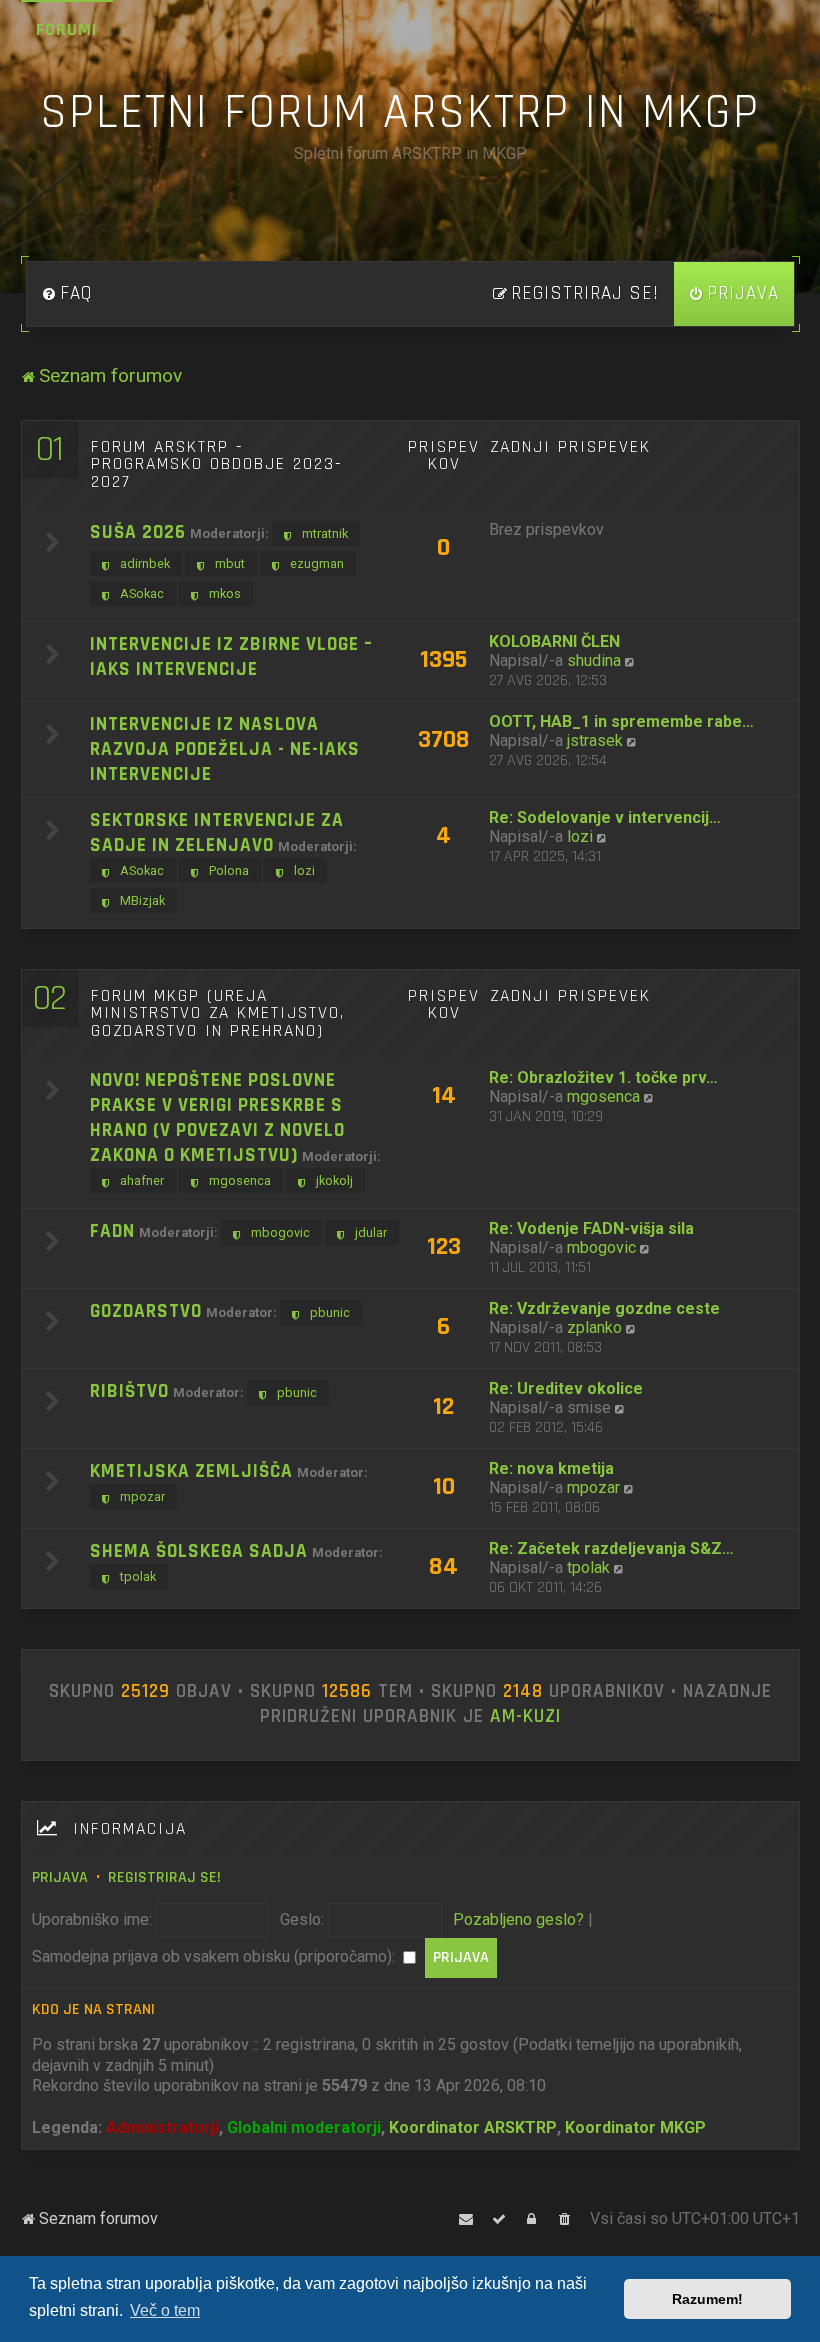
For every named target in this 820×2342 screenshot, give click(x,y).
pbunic (330, 1312)
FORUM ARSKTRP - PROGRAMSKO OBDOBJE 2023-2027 (216, 464)
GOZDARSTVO (146, 1311)
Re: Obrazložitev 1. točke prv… (603, 1077)
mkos (225, 593)
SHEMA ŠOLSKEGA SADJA (199, 1551)
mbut (230, 563)
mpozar (142, 1496)
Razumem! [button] (707, 2299)
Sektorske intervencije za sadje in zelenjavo (217, 833)
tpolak (138, 1576)
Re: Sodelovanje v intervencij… (605, 817)
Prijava (60, 1877)
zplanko (594, 1327)
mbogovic (280, 1232)
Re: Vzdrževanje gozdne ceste (604, 1308)
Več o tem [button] (165, 2310)
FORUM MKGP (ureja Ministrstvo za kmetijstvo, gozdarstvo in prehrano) (218, 1013)
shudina (594, 660)
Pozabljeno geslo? (518, 1919)
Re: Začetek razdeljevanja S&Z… (611, 1548)
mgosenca (240, 1180)
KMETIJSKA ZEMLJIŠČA (191, 1471)
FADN (112, 1231)
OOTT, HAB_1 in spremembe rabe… (621, 721)
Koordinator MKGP (635, 2127)
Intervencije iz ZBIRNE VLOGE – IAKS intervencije (231, 657)
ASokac (142, 593)
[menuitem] (67, 294)
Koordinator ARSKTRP (473, 2127)
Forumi (67, 29)
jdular (371, 1232)
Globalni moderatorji (304, 2127)
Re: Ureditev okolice (566, 1388)
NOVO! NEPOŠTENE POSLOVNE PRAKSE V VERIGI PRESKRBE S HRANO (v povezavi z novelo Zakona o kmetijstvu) (217, 1118)
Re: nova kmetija (551, 1468)
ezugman (317, 563)
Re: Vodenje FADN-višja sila (591, 1228)
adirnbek (145, 563)
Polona (229, 870)
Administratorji (162, 2127)
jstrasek (595, 740)
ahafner (142, 1180)
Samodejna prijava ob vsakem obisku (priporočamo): (215, 1956)
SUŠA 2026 (138, 532)
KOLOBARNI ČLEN (554, 641)
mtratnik (325, 533)
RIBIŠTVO (129, 1391)
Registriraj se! (164, 1877)
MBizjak (142, 900)
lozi (304, 870)
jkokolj (334, 1180)
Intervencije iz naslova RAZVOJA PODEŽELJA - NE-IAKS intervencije (225, 749)
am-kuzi (525, 1717)
